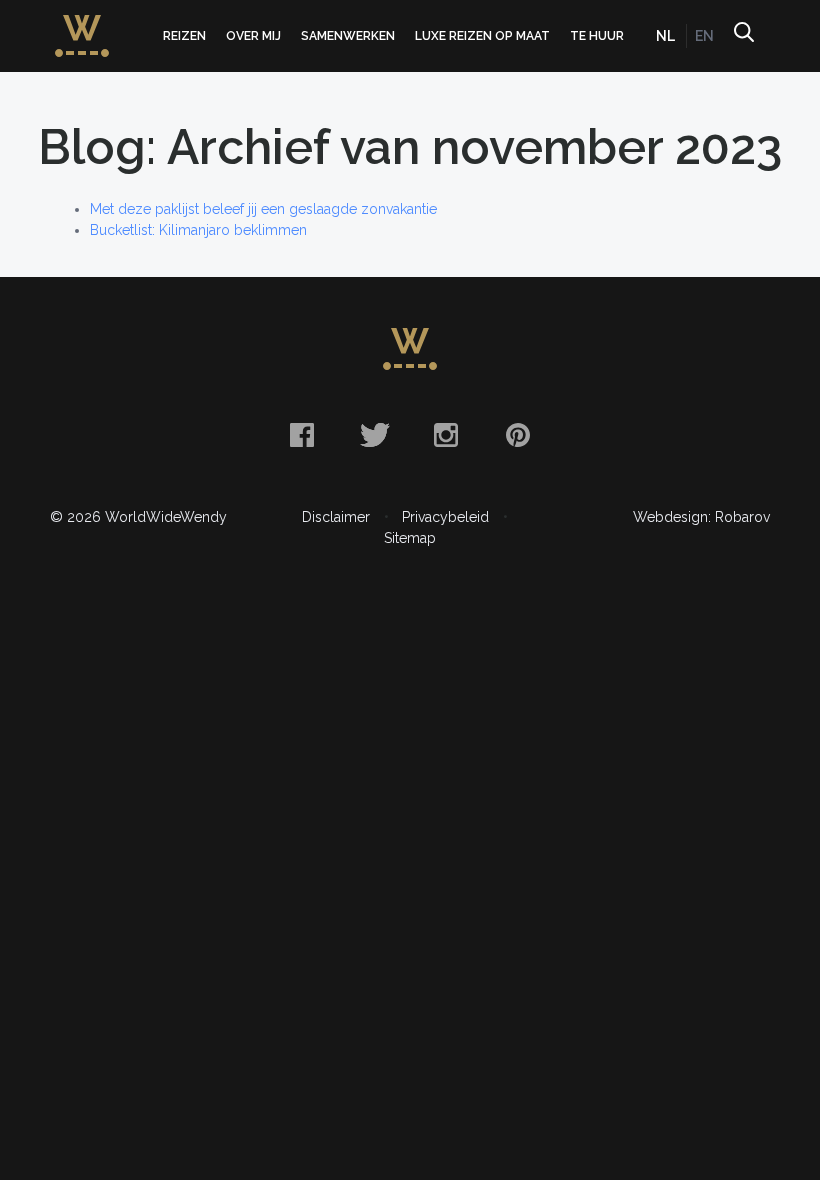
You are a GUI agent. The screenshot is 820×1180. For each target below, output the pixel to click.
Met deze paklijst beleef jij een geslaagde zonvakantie (263, 209)
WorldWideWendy (82, 23)
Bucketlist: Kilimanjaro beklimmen (198, 230)
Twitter (374, 435)
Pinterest (518, 435)
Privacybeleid (445, 517)
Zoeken (743, 36)
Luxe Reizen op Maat (482, 36)
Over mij (253, 36)
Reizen (184, 36)
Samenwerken (348, 36)
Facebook (302, 435)
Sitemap (410, 538)
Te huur (597, 36)
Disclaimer (336, 517)
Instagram (446, 435)
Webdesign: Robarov (701, 517)
